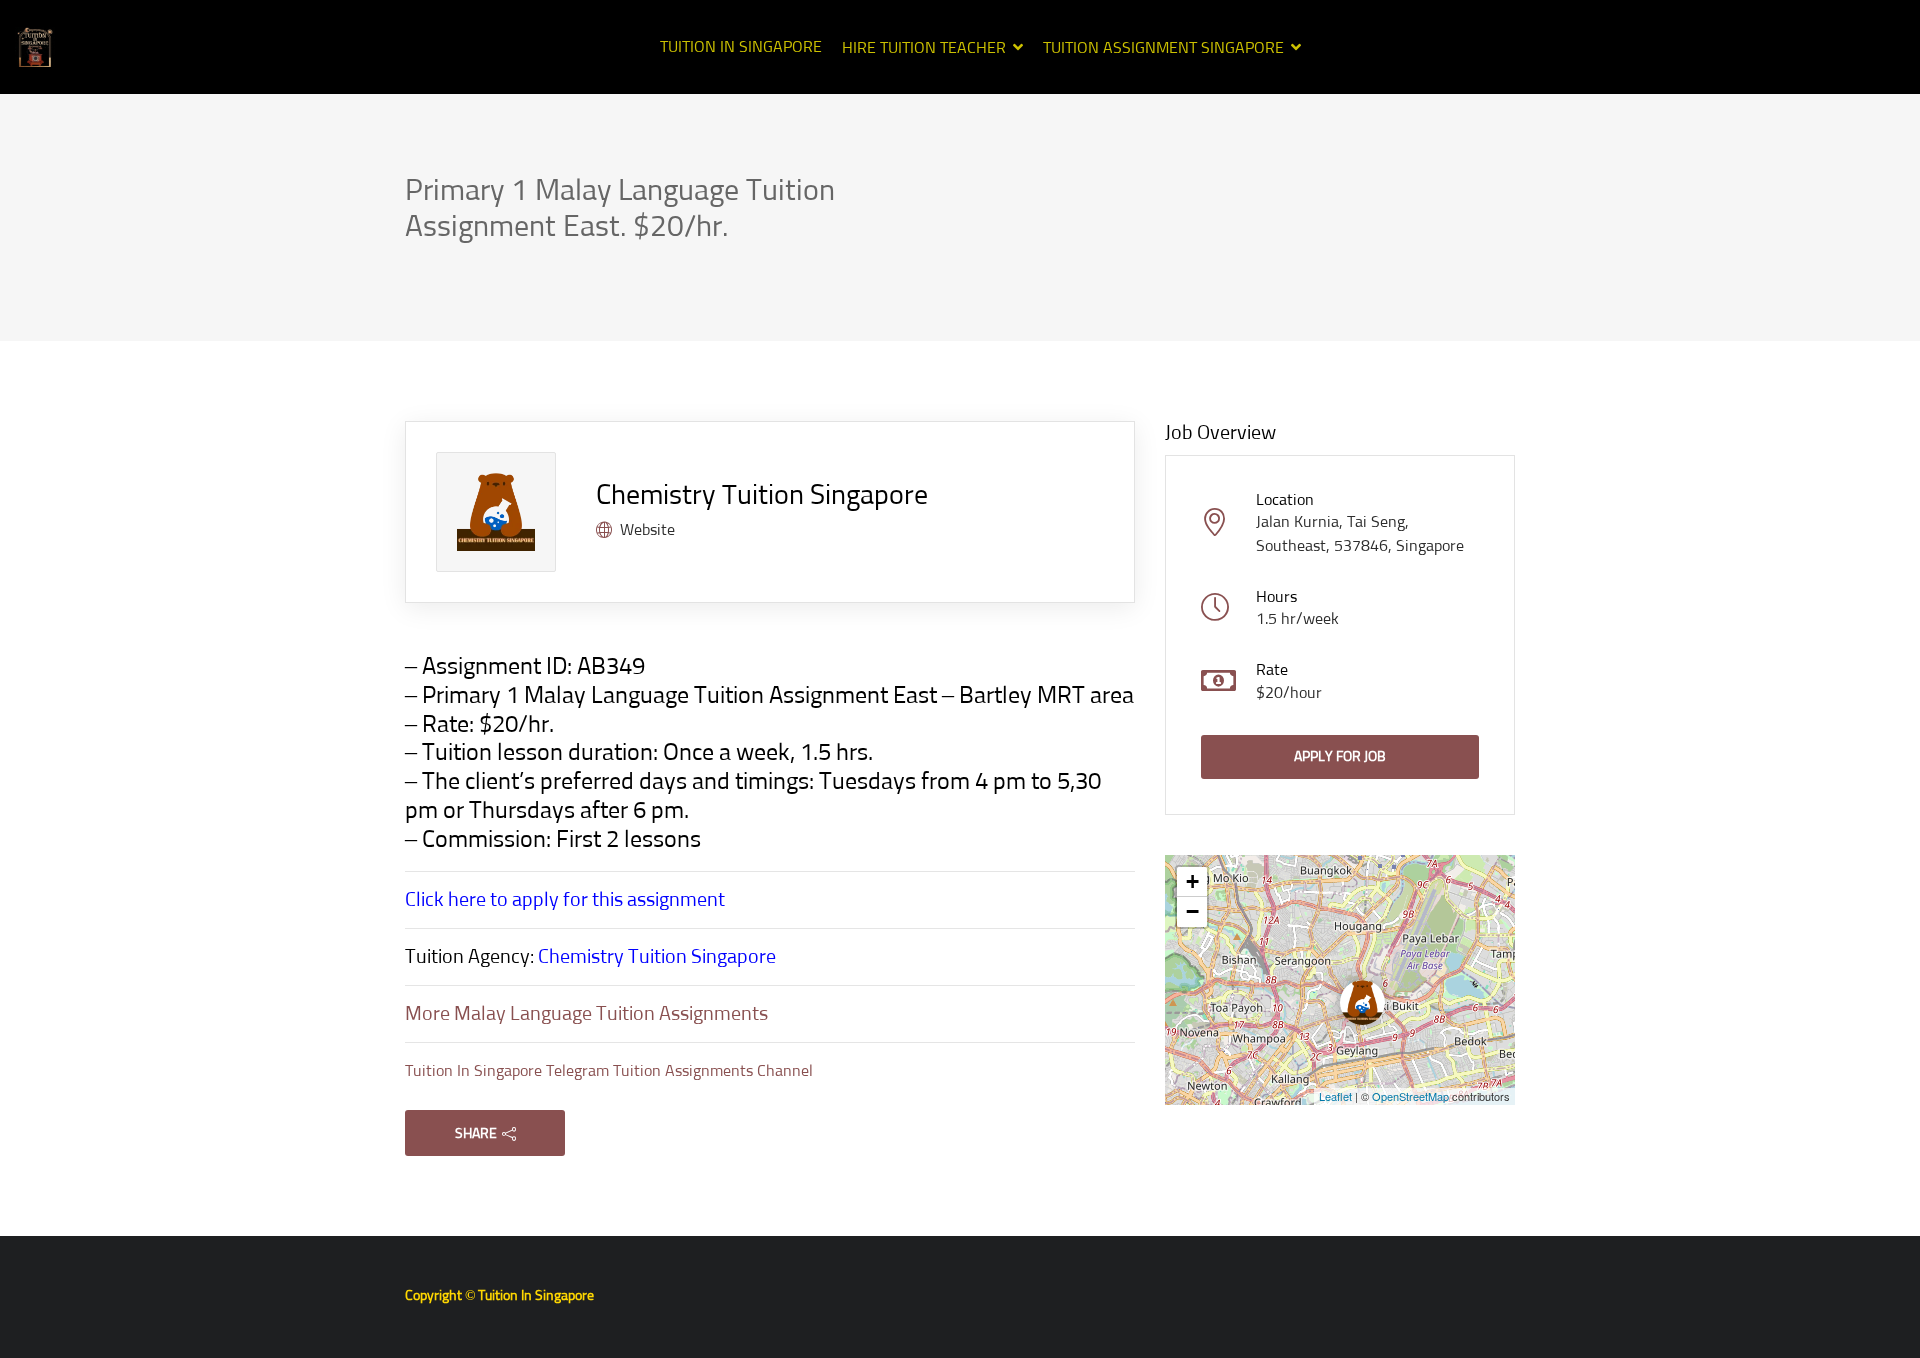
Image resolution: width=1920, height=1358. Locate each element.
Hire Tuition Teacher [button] (924, 48)
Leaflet (1335, 1096)
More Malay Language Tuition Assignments (586, 1014)
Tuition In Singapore (741, 47)
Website (647, 530)
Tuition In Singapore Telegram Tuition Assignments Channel (609, 1071)
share (476, 1134)
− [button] (1192, 911)
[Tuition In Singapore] (35, 47)
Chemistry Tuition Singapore (762, 496)
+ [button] (1192, 881)
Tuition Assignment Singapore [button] (1163, 48)
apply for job (1340, 757)
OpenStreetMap (1410, 1096)
